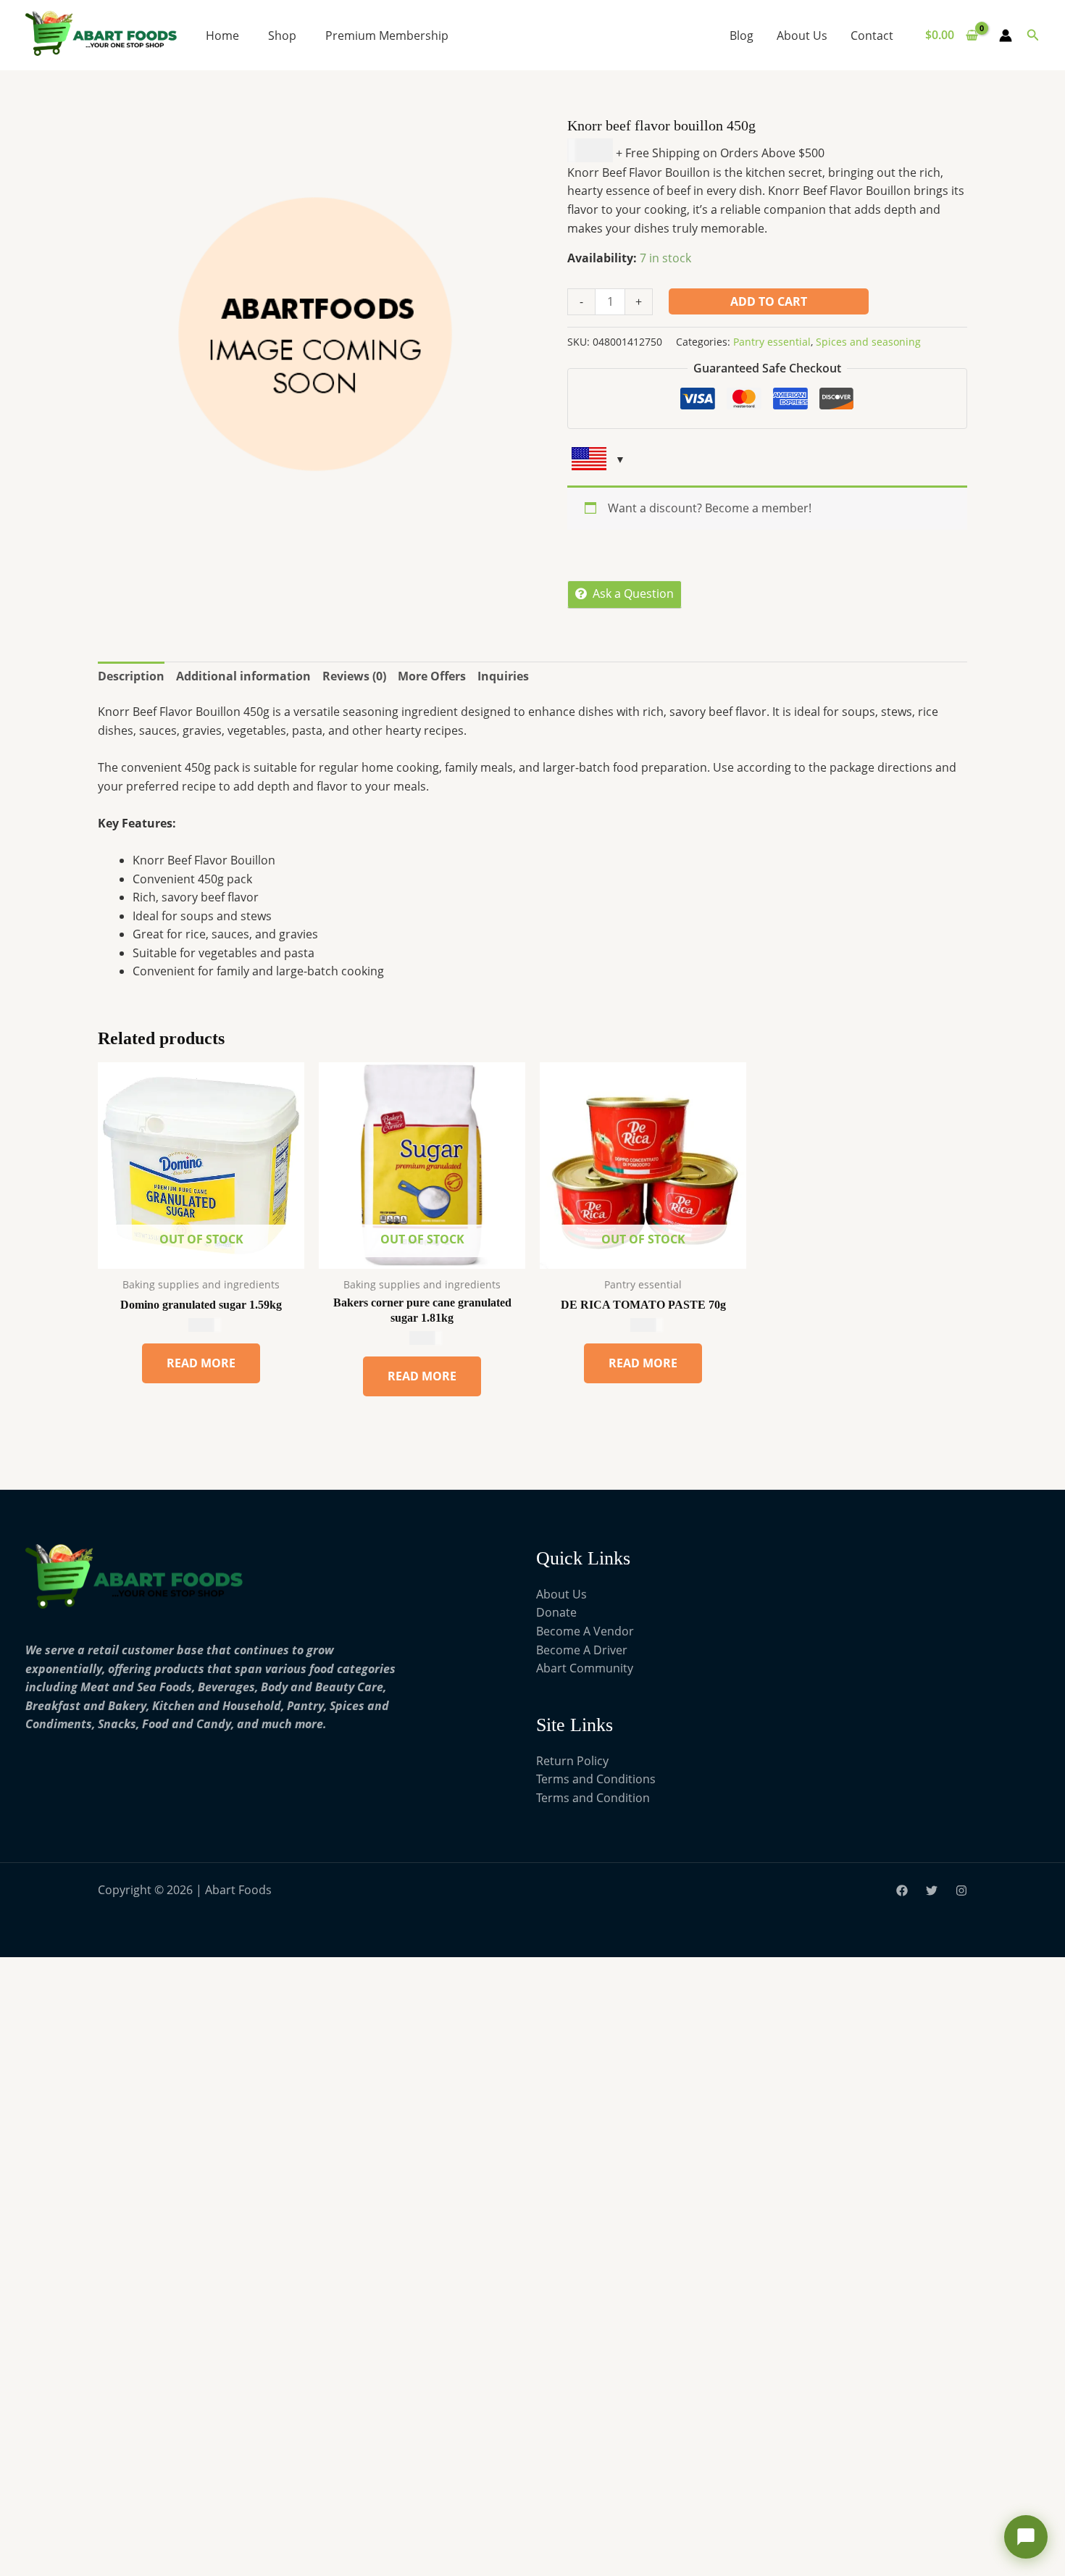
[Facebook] (902, 1891)
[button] (1033, 36)
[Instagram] (961, 1891)
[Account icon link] (1006, 36)
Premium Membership (387, 36)
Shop (282, 36)
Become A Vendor (585, 1631)
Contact (872, 36)
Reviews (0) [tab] (354, 676)
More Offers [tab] (432, 676)
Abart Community (585, 1668)
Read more (201, 1363)
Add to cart (769, 301)
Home (222, 36)
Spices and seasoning (868, 342)
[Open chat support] (1026, 2537)
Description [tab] (131, 676)
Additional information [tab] (243, 676)
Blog (742, 36)
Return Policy (572, 1761)
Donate (556, 1612)
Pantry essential (772, 342)
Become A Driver (582, 1650)
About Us (802, 36)
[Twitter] (932, 1891)
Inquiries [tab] (503, 676)
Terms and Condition (593, 1798)
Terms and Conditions (596, 1779)
